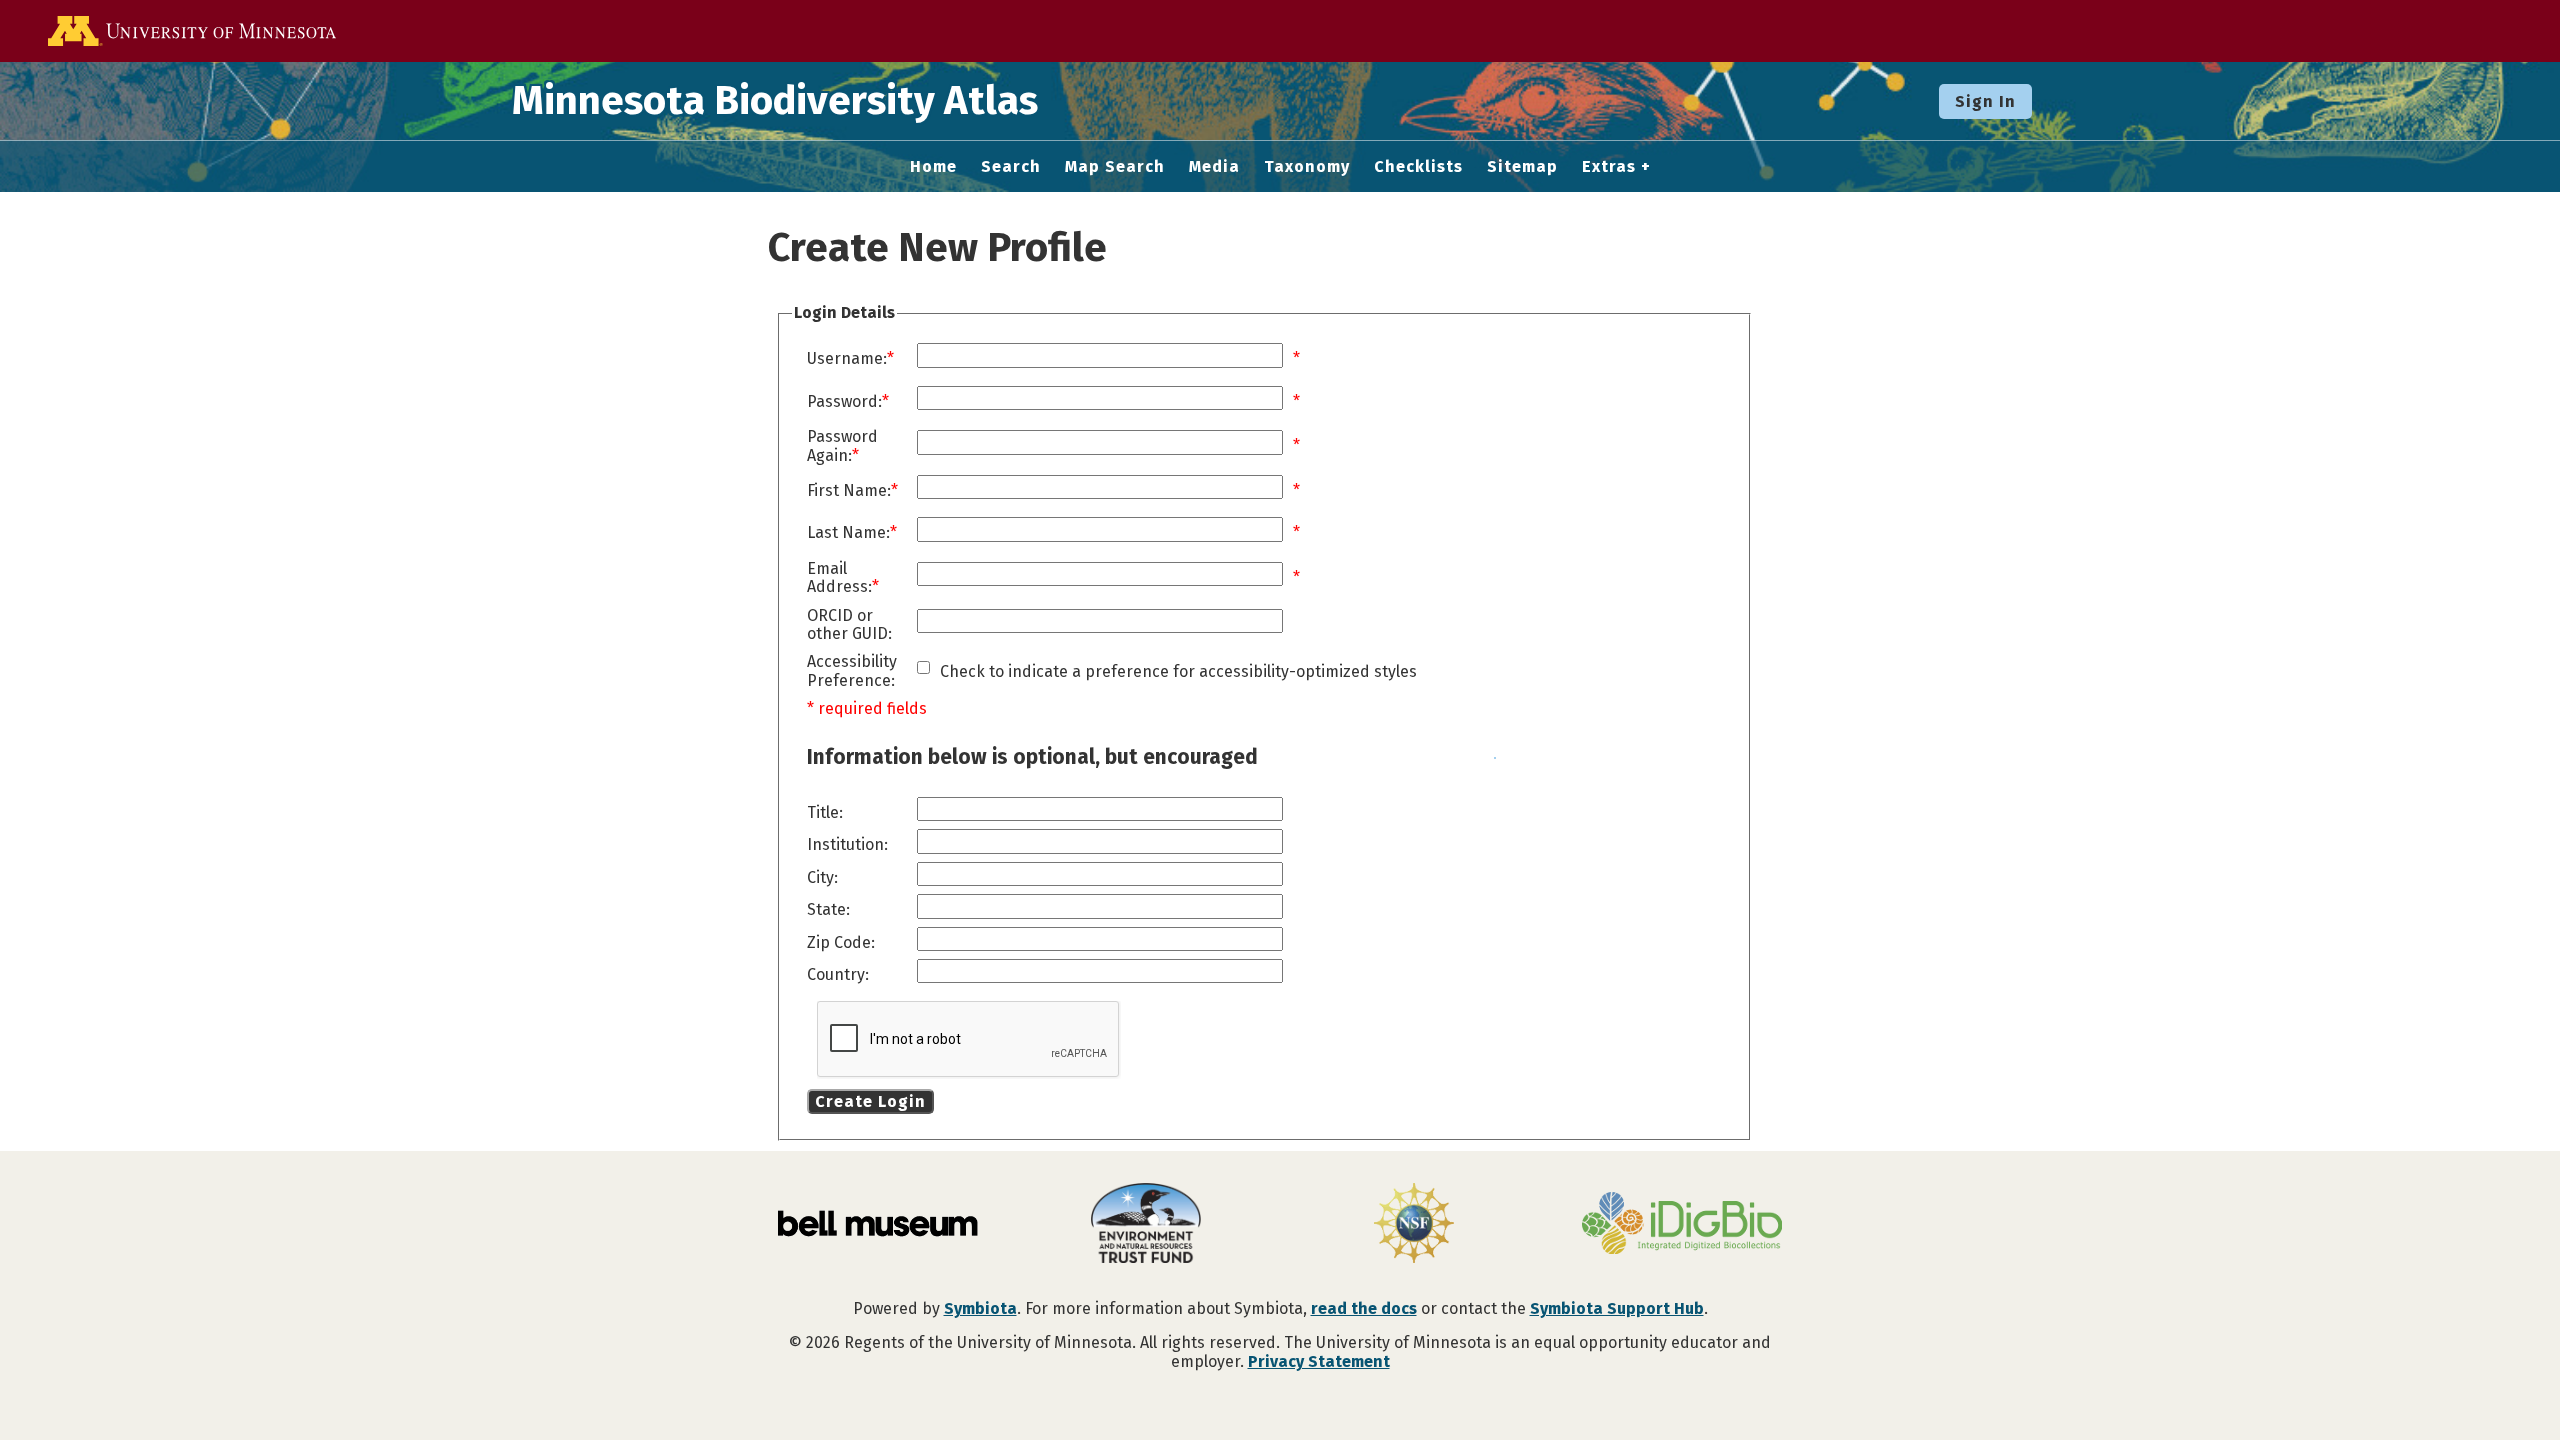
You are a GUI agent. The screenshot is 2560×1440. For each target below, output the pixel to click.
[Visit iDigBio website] (1682, 1225)
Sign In (1985, 101)
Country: (838, 975)
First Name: (849, 491)
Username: (847, 359)
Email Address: (839, 578)
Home (933, 167)
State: (828, 910)
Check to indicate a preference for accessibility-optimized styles (1178, 672)
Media (1214, 167)
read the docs (1364, 1308)
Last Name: (848, 533)
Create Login (870, 1101)
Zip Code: (841, 943)
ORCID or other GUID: (849, 625)
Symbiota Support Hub (1617, 1308)
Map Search (1115, 167)
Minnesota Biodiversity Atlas (775, 101)
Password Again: (842, 446)
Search (1011, 167)
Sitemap (1522, 167)
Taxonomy (1307, 167)
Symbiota (980, 1308)
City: (822, 878)
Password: (844, 402)
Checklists (1418, 167)
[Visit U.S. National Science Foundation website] (1414, 1225)
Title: (825, 813)
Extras (1609, 167)
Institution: (847, 845)
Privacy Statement (1319, 1361)
